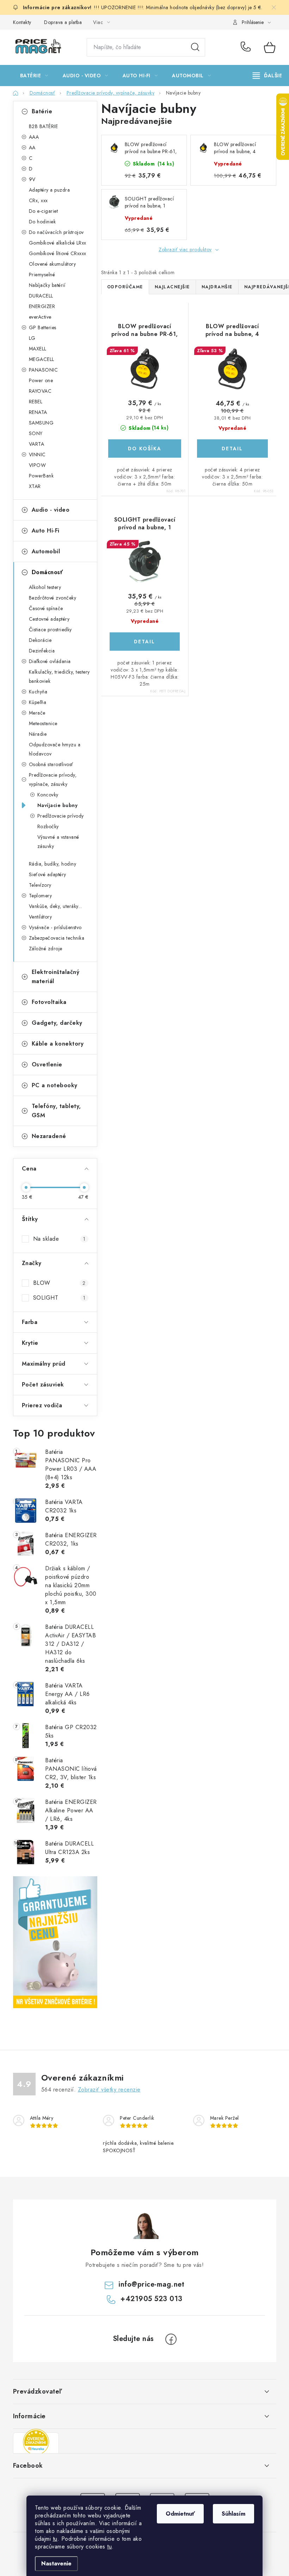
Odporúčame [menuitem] (125, 287)
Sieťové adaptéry (48, 874)
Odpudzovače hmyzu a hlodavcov (55, 749)
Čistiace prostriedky (50, 630)
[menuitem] (34, 76)
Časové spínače (46, 608)
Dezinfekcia (42, 651)
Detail (232, 449)
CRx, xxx (38, 200)
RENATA (38, 412)
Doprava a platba (63, 22)
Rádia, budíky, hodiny (53, 864)
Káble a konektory (58, 1044)
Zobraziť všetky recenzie (109, 2090)
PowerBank (41, 476)
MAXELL (38, 349)
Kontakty (22, 22)
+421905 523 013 (247, 47)
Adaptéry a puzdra (50, 190)
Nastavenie (56, 2563)
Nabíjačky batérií (47, 285)
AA (32, 148)
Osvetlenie (47, 1064)
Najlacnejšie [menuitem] (172, 287)
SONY (36, 433)
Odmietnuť (180, 2514)
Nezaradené (49, 1136)
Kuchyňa (38, 692)
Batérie (42, 111)
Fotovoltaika (49, 1002)
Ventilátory (41, 917)
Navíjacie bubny (58, 805)
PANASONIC (44, 370)
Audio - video (51, 510)
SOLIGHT (59, 1298)
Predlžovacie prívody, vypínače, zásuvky (53, 780)
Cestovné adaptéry (49, 619)
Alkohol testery (45, 587)
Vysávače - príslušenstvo (55, 927)
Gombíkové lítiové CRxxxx (58, 253)
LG (32, 338)
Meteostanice (43, 723)
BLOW (59, 1283)
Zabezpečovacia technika (57, 938)
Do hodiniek (42, 222)
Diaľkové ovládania (50, 661)
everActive (40, 317)
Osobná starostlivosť (51, 764)
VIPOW (38, 465)
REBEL (36, 402)
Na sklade (59, 1239)
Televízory (40, 885)
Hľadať (195, 47)
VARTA (37, 444)
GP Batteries (43, 327)
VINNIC (37, 455)
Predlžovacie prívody (61, 816)
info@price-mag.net (151, 2284)
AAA (34, 137)
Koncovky (48, 795)
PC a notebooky (55, 1085)
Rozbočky (48, 826)
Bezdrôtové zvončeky (53, 598)
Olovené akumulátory (53, 264)
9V (32, 179)
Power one (41, 380)
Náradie (38, 734)
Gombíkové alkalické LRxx (58, 243)
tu (55, 2539)
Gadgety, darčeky (57, 1023)
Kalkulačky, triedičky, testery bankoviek (59, 676)
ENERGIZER (42, 306)
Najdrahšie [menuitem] (217, 287)
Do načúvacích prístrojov (56, 232)
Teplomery (41, 896)
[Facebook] (171, 2339)
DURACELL (41, 296)
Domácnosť (47, 572)
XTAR (35, 486)
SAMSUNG (41, 423)
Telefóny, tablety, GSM (56, 1111)
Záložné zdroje (46, 949)
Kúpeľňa (38, 702)
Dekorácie (40, 640)
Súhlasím (233, 2514)
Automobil (46, 551)
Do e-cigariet (44, 211)
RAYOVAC (40, 391)
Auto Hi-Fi (46, 531)
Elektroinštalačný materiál (56, 977)
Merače (37, 713)
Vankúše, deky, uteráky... (56, 906)
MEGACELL (42, 359)
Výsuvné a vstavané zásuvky (58, 842)
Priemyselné (42, 275)
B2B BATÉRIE (44, 126)
